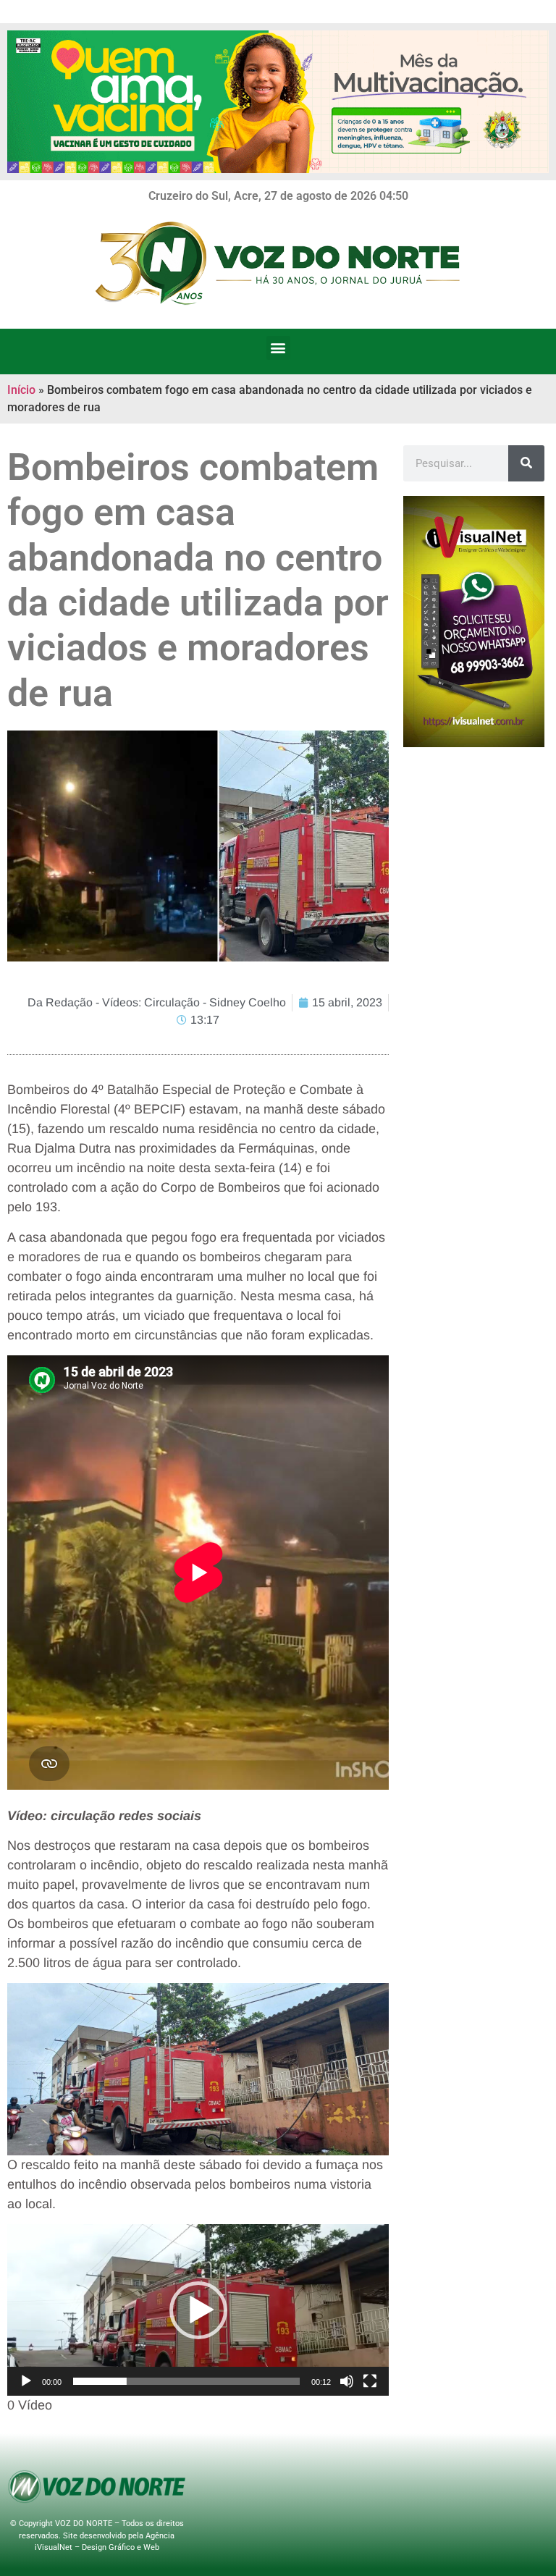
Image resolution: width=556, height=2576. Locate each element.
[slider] (186, 2381)
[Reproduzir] (26, 2381)
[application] (198, 2310)
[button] (278, 348)
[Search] (526, 463)
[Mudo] (347, 2381)
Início (21, 390)
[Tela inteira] (370, 2381)
